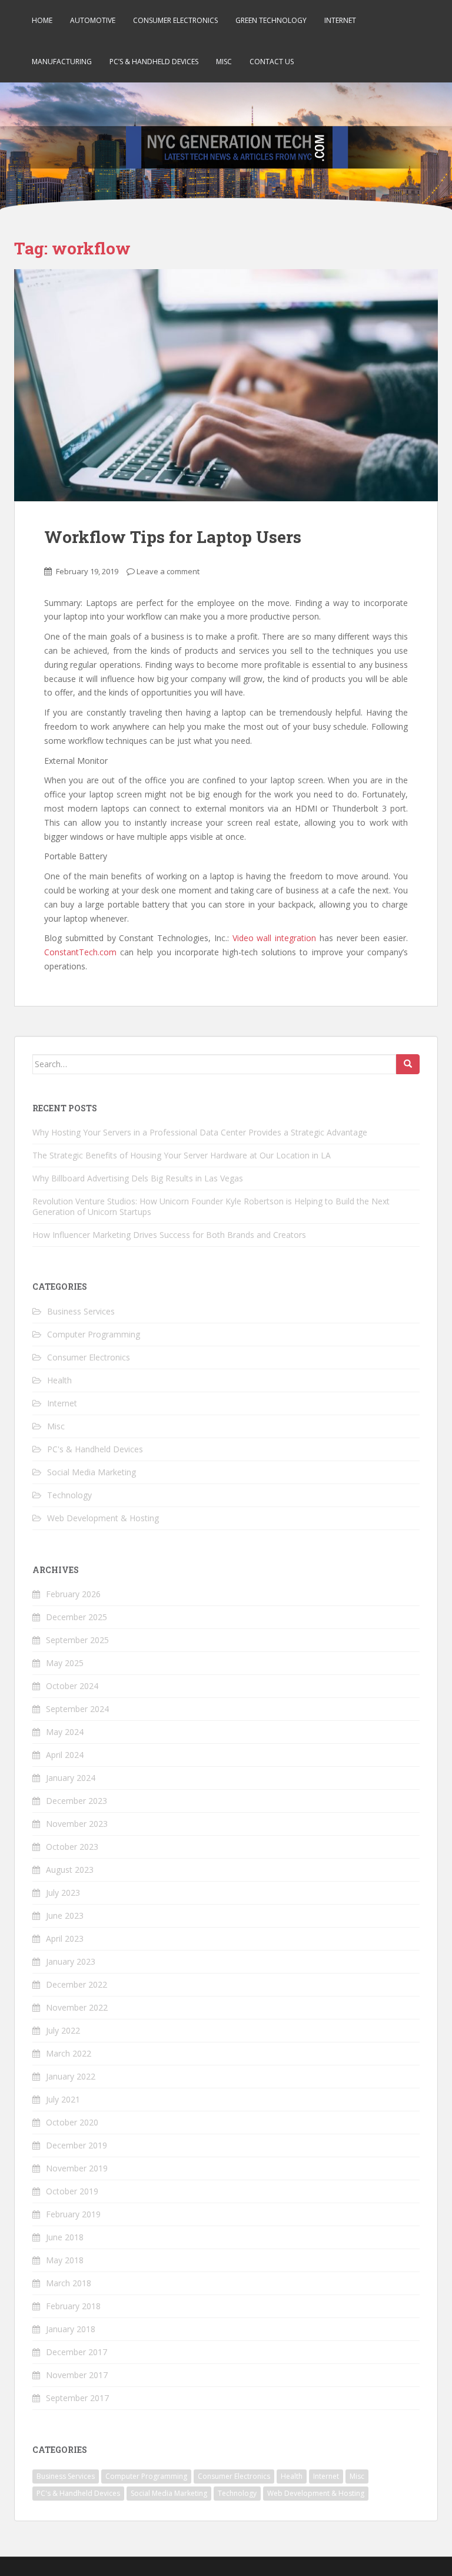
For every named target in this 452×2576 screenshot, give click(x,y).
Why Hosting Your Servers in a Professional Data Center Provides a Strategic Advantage (200, 1132)
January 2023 (71, 1961)
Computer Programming (94, 1334)
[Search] (408, 1064)
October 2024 (72, 1686)
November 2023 (77, 1824)
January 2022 (71, 2076)
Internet (340, 20)
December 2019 (77, 2145)
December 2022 (77, 1984)
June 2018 (65, 2237)
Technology (69, 1495)
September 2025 (77, 1640)
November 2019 (77, 2168)
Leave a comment (168, 571)
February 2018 (73, 2306)
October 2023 (72, 1847)
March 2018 (69, 2283)
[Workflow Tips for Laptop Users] (226, 385)
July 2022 (63, 2030)
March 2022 (69, 2053)
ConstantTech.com (80, 952)
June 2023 (65, 1916)
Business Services (81, 1311)
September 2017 (77, 2398)
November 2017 (77, 2375)
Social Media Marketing (92, 1472)
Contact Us (272, 62)
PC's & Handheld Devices (95, 1449)
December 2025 (77, 1617)
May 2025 (65, 1663)
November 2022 (77, 2007)
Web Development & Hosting (103, 1518)
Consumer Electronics (175, 20)
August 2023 (70, 1870)
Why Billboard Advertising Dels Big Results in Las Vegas (138, 1178)
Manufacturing (62, 62)
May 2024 (65, 1732)
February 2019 (73, 2214)
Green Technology (271, 20)
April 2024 (65, 1755)
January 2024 (71, 1778)
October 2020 (72, 2122)
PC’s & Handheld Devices (154, 62)
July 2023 (63, 1893)
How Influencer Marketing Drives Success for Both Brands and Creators (169, 1235)
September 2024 (77, 1709)
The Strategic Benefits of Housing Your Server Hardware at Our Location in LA (182, 1155)
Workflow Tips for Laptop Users (173, 537)
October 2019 (72, 2191)
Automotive (93, 20)
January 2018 (71, 2329)
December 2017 (77, 2352)
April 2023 (65, 1938)
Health (59, 1380)
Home (42, 20)
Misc (224, 62)
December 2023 (77, 1801)
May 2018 (65, 2260)
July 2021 (63, 2099)
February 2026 (73, 1594)
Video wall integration (275, 938)
